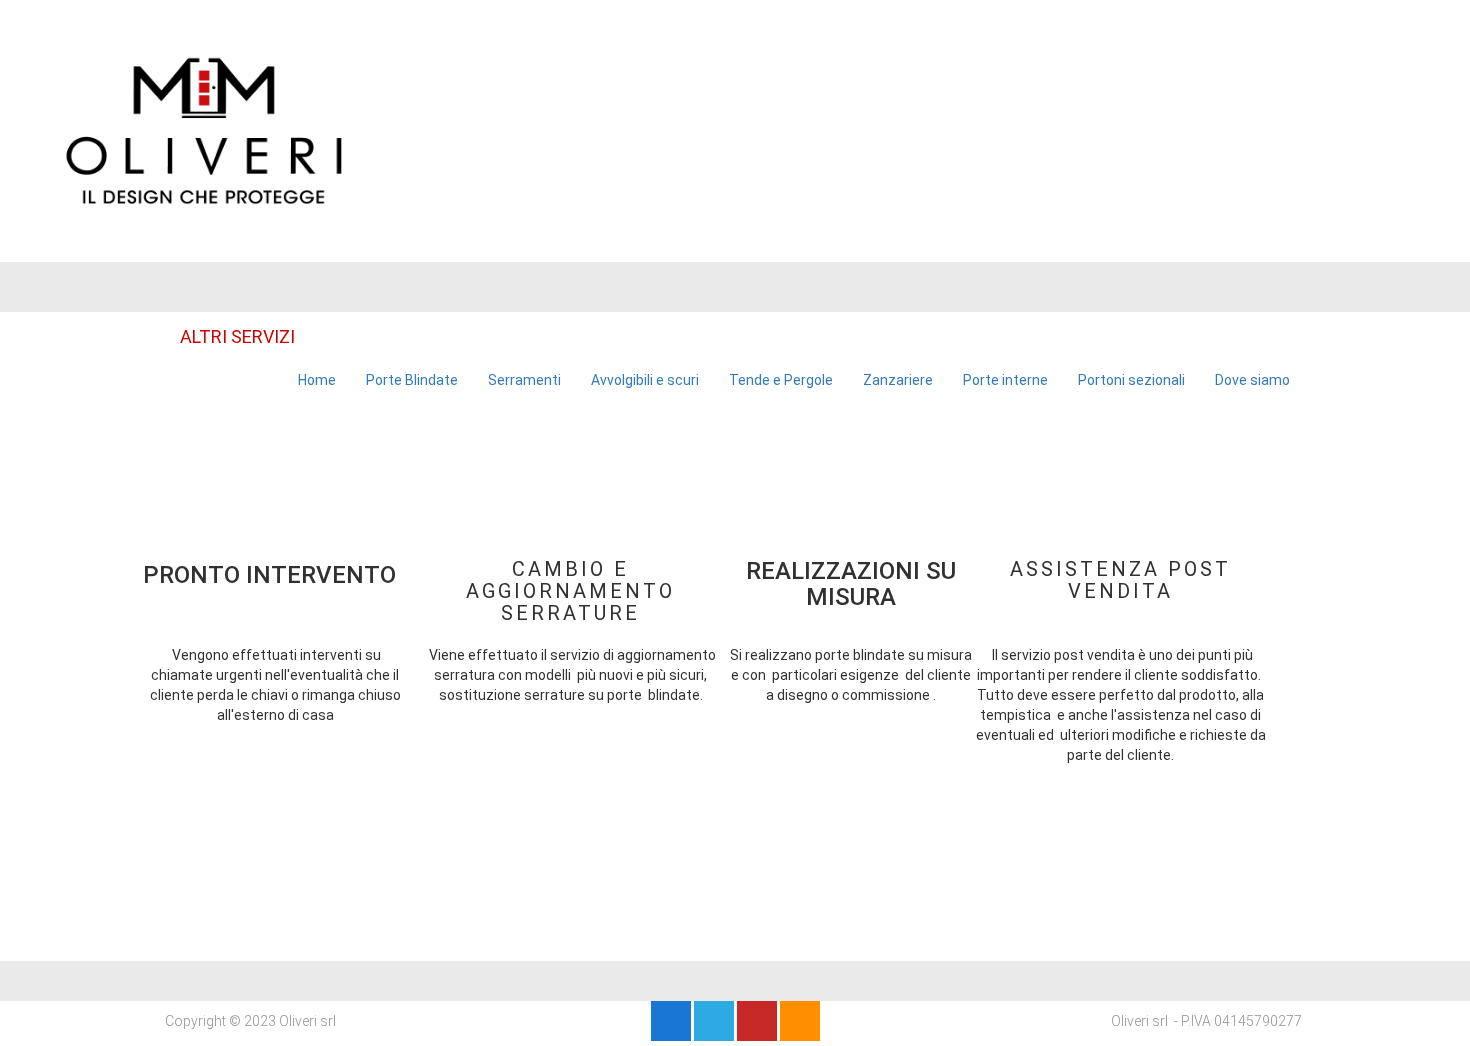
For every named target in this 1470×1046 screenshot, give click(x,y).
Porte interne (1005, 380)
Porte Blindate (412, 380)
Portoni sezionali (1131, 380)
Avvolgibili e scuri (645, 380)
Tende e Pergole (781, 380)
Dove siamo (1252, 380)
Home (317, 380)
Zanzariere (898, 380)
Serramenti (524, 380)
